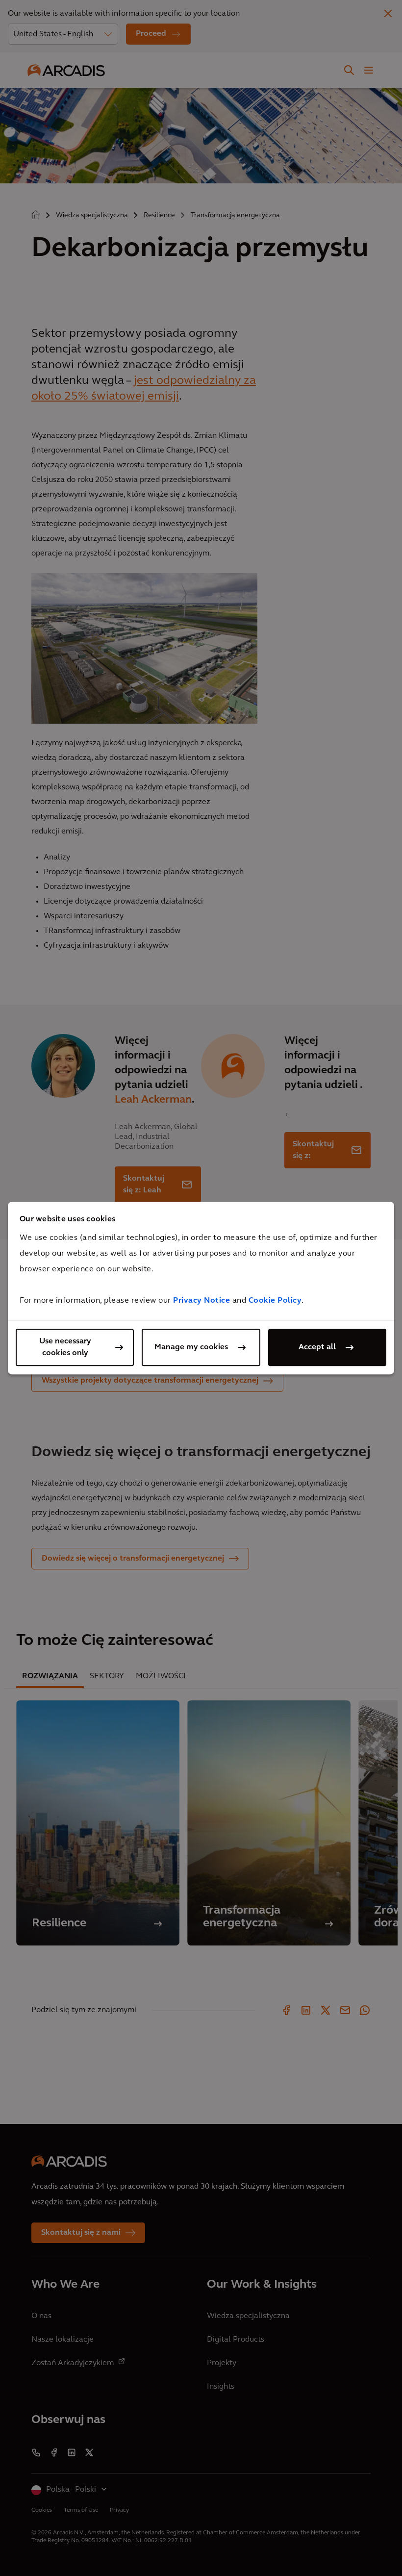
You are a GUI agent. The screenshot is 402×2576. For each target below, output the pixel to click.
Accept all (317, 1347)
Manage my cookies (191, 1347)
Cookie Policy (275, 1301)
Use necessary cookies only (65, 1347)
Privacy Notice (201, 1301)
